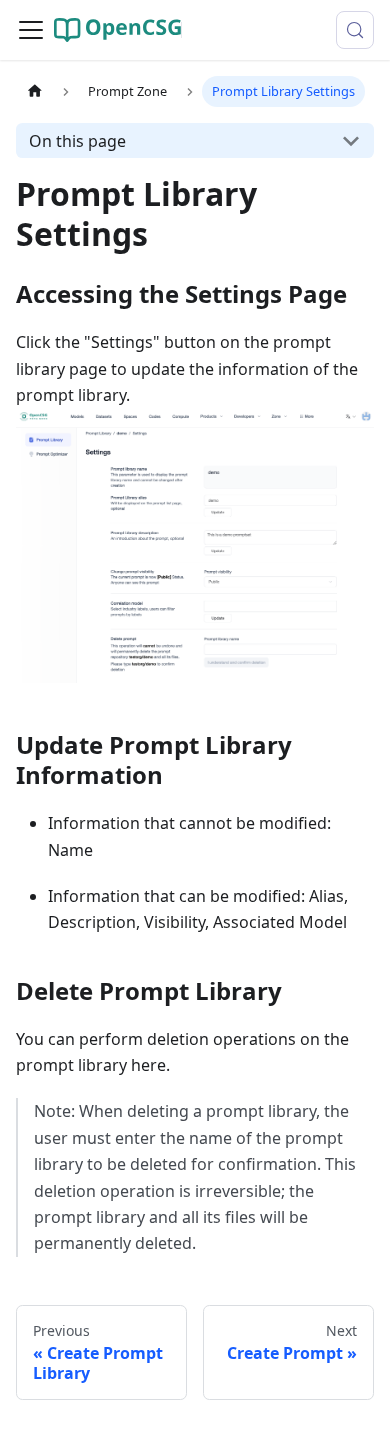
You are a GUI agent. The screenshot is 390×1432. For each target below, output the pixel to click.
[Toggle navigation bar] (31, 30)
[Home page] (35, 91)
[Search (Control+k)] (355, 30)
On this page (77, 141)
